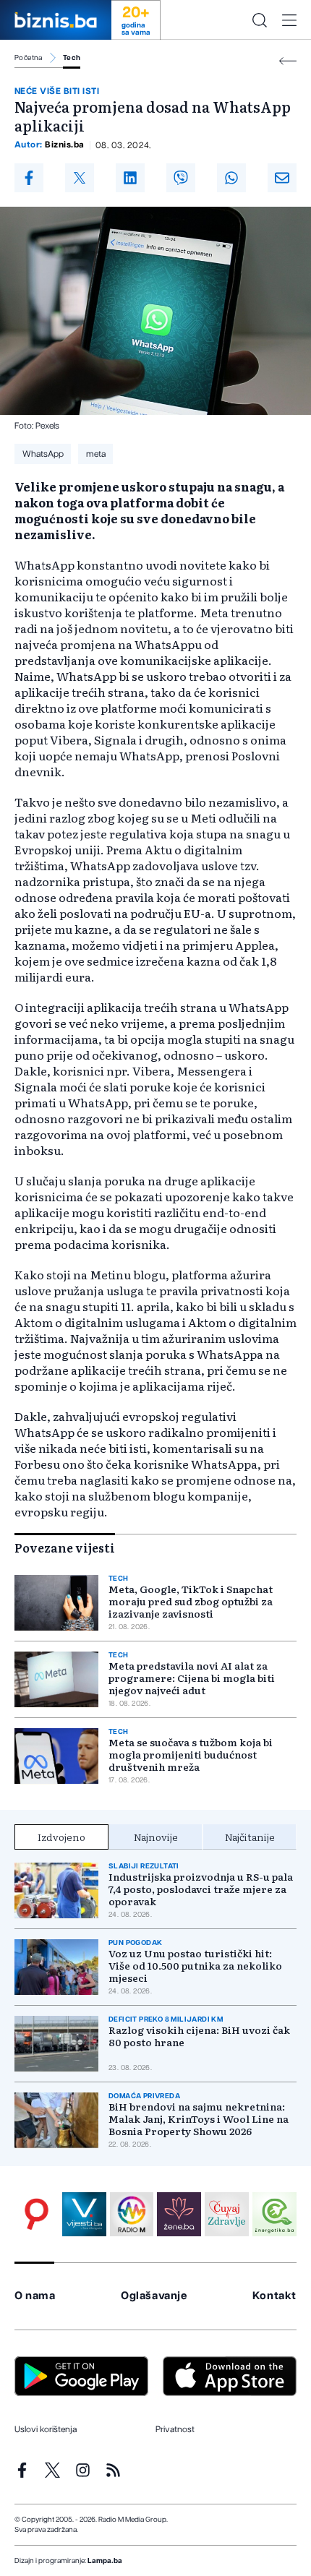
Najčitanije (250, 1837)
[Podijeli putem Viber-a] (181, 178)
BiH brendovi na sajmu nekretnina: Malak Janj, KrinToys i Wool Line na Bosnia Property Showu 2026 (199, 2119)
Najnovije (156, 1837)
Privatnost (175, 2429)
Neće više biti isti (57, 91)
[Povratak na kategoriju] (288, 61)
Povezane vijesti (65, 1547)
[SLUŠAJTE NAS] (132, 2214)
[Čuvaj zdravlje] (227, 2214)
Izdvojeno (61, 1837)
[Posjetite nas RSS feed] (113, 2470)
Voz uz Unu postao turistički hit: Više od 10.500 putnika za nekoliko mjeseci (195, 1966)
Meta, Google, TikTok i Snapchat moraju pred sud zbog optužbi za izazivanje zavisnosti (191, 1601)
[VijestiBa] (84, 2214)
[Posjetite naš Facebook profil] (22, 2470)
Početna (29, 58)
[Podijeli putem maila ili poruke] (282, 178)
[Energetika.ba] (274, 2214)
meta (96, 454)
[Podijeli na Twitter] (80, 178)
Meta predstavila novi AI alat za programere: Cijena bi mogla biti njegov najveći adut (192, 1678)
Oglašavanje (154, 2296)
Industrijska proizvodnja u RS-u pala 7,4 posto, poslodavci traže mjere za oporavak (201, 1889)
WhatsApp (43, 454)
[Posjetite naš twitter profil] (52, 2470)
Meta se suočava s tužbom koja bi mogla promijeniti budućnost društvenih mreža (191, 1755)
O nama (35, 2296)
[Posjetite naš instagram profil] (83, 2470)
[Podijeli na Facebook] (29, 178)
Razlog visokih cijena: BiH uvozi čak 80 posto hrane (199, 2036)
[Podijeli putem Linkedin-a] (130, 178)
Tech (72, 58)
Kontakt (274, 2296)
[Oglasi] (37, 2214)
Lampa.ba (105, 2561)
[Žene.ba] (179, 2214)
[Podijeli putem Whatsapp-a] (231, 178)
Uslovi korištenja (46, 2429)
